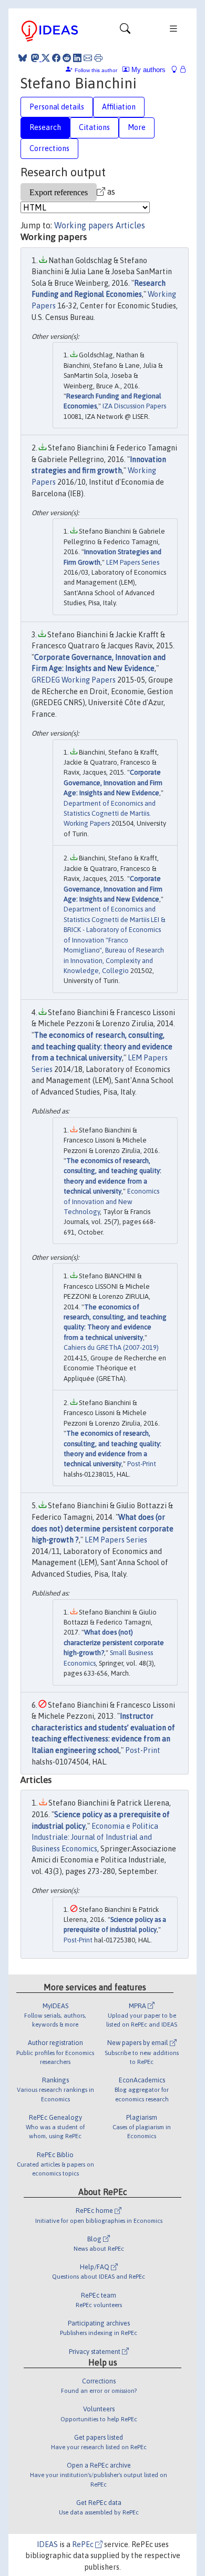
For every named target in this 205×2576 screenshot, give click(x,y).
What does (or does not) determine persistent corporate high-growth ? (102, 1528)
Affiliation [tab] (119, 107)
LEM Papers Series (133, 562)
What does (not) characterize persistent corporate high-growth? (114, 1642)
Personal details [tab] (57, 107)
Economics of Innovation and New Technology (111, 1201)
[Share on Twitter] (46, 58)
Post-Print (142, 1464)
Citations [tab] (94, 127)
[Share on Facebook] (56, 58)
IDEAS (47, 2544)
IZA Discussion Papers (134, 406)
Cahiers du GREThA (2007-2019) (111, 1347)
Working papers (84, 225)
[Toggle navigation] (125, 31)
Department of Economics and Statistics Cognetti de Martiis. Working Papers (110, 814)
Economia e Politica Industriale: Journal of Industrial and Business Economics (95, 1837)
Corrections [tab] (49, 148)
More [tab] (137, 127)
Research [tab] (45, 127)
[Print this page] (98, 58)
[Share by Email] (88, 58)
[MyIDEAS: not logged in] (177, 70)
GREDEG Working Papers (74, 680)
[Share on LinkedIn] (77, 58)
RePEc (84, 2544)
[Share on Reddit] (67, 58)
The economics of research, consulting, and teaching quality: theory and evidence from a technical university (102, 1046)
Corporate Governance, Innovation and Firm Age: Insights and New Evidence (113, 783)
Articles (130, 225)
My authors (147, 70)
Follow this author (96, 70)
